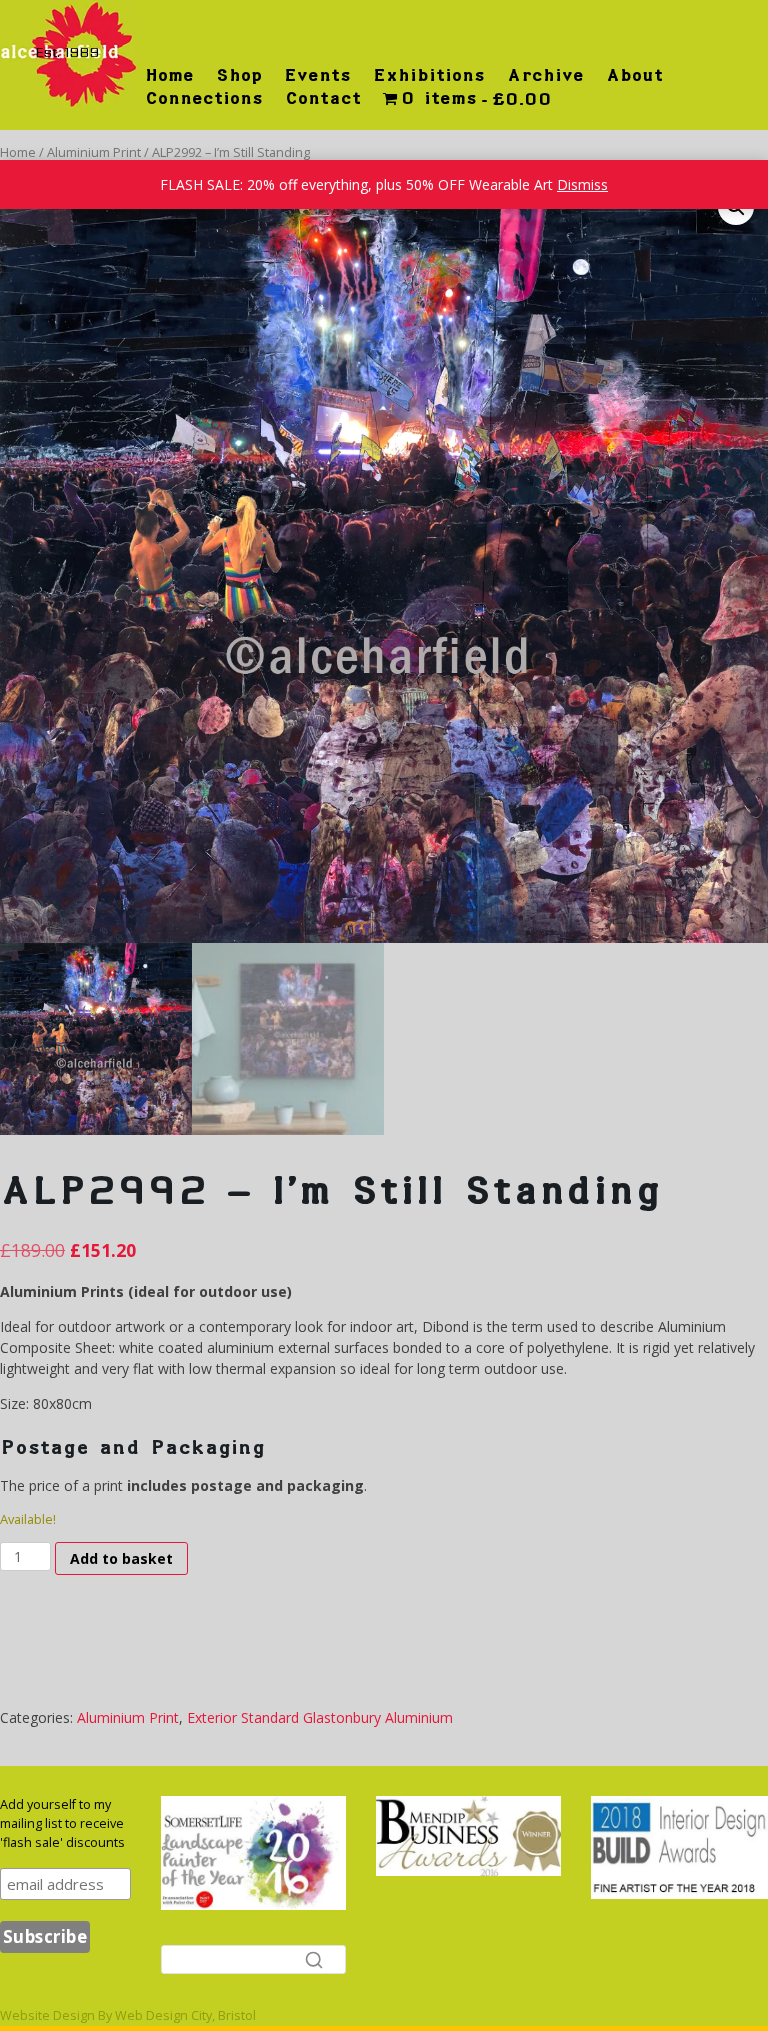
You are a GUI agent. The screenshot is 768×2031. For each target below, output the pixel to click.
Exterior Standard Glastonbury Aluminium (320, 1717)
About (634, 75)
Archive (545, 75)
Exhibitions (429, 75)
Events (317, 75)
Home (169, 75)
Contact (323, 98)
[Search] (314, 1959)
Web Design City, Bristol (185, 2015)
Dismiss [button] (582, 184)
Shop (239, 75)
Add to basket (121, 1558)
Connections (204, 98)
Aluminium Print (94, 152)
